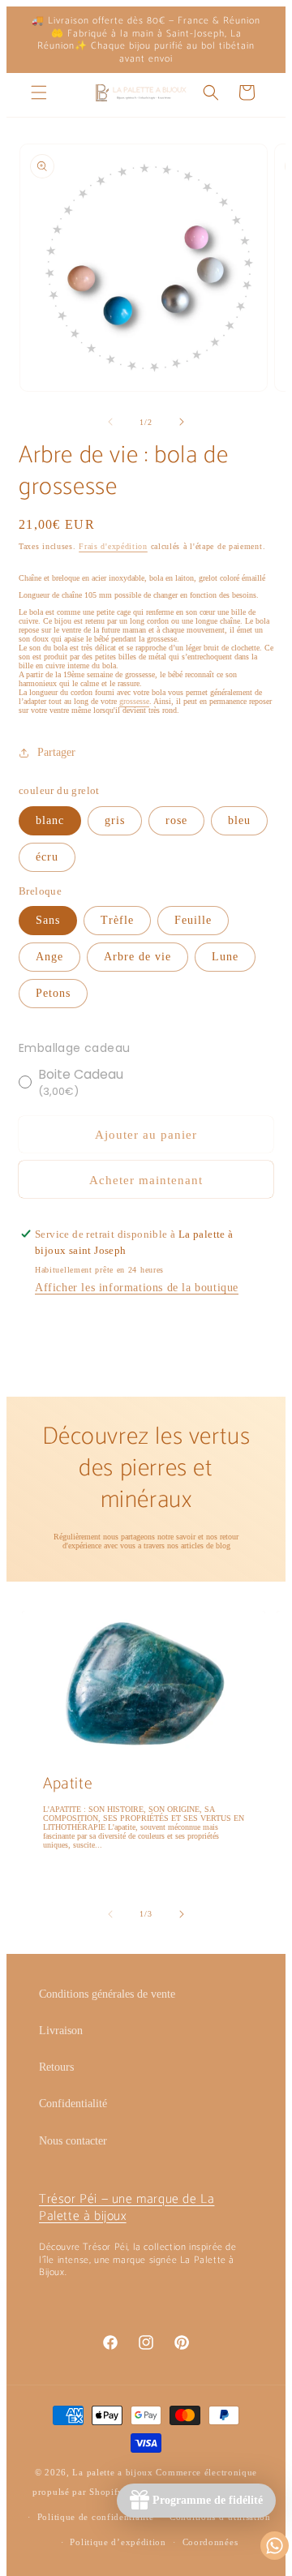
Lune (225, 957)
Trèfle (117, 920)
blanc (50, 820)
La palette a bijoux (112, 2472)
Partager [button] (56, 752)
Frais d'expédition (113, 546)
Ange (49, 957)
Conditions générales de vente (107, 1994)
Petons (53, 993)
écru (47, 857)
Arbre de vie (137, 957)
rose (176, 820)
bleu (239, 820)
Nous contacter (73, 2141)
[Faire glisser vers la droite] (182, 422)
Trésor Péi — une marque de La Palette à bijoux (127, 2208)
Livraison (61, 2031)
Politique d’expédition (118, 2542)
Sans (48, 920)
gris (115, 820)
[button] (39, 92)
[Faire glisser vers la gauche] (110, 422)
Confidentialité (73, 2104)
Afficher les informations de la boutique (137, 1288)
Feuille (193, 920)
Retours (56, 2067)
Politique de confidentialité (96, 2517)
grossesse (134, 701)
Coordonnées (210, 2542)
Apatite (68, 1784)
